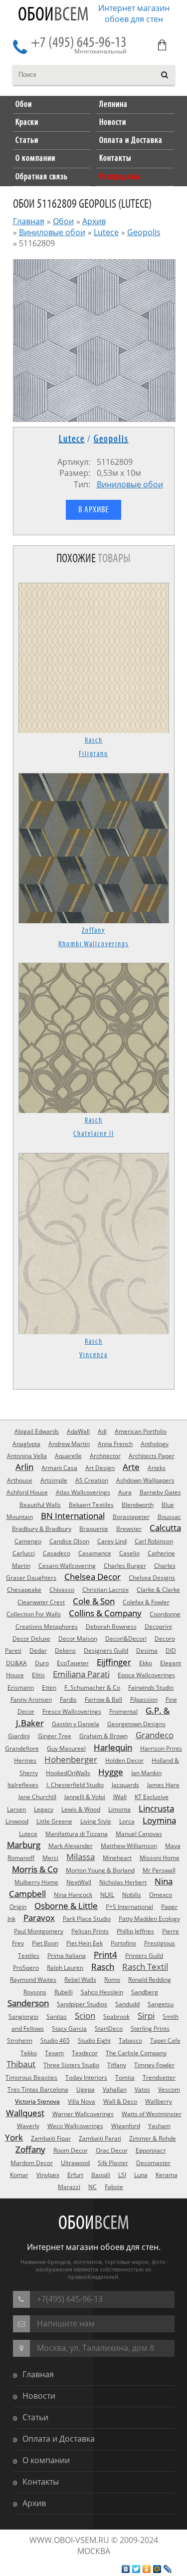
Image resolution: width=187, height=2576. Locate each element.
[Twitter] (136, 2569)
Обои (53, 15)
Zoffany (93, 931)
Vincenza (93, 1355)
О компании (46, 2460)
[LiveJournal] (168, 2569)
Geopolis (144, 232)
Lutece (106, 232)
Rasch (94, 740)
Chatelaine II (94, 1134)
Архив (94, 221)
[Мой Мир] (157, 2569)
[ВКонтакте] (126, 2569)
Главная (29, 221)
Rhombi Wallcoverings (93, 944)
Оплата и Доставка (59, 2439)
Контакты (41, 2482)
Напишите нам (66, 2323)
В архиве (93, 510)
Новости (39, 2396)
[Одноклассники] (147, 2569)
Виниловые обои (52, 232)
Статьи (35, 2417)
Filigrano (93, 754)
